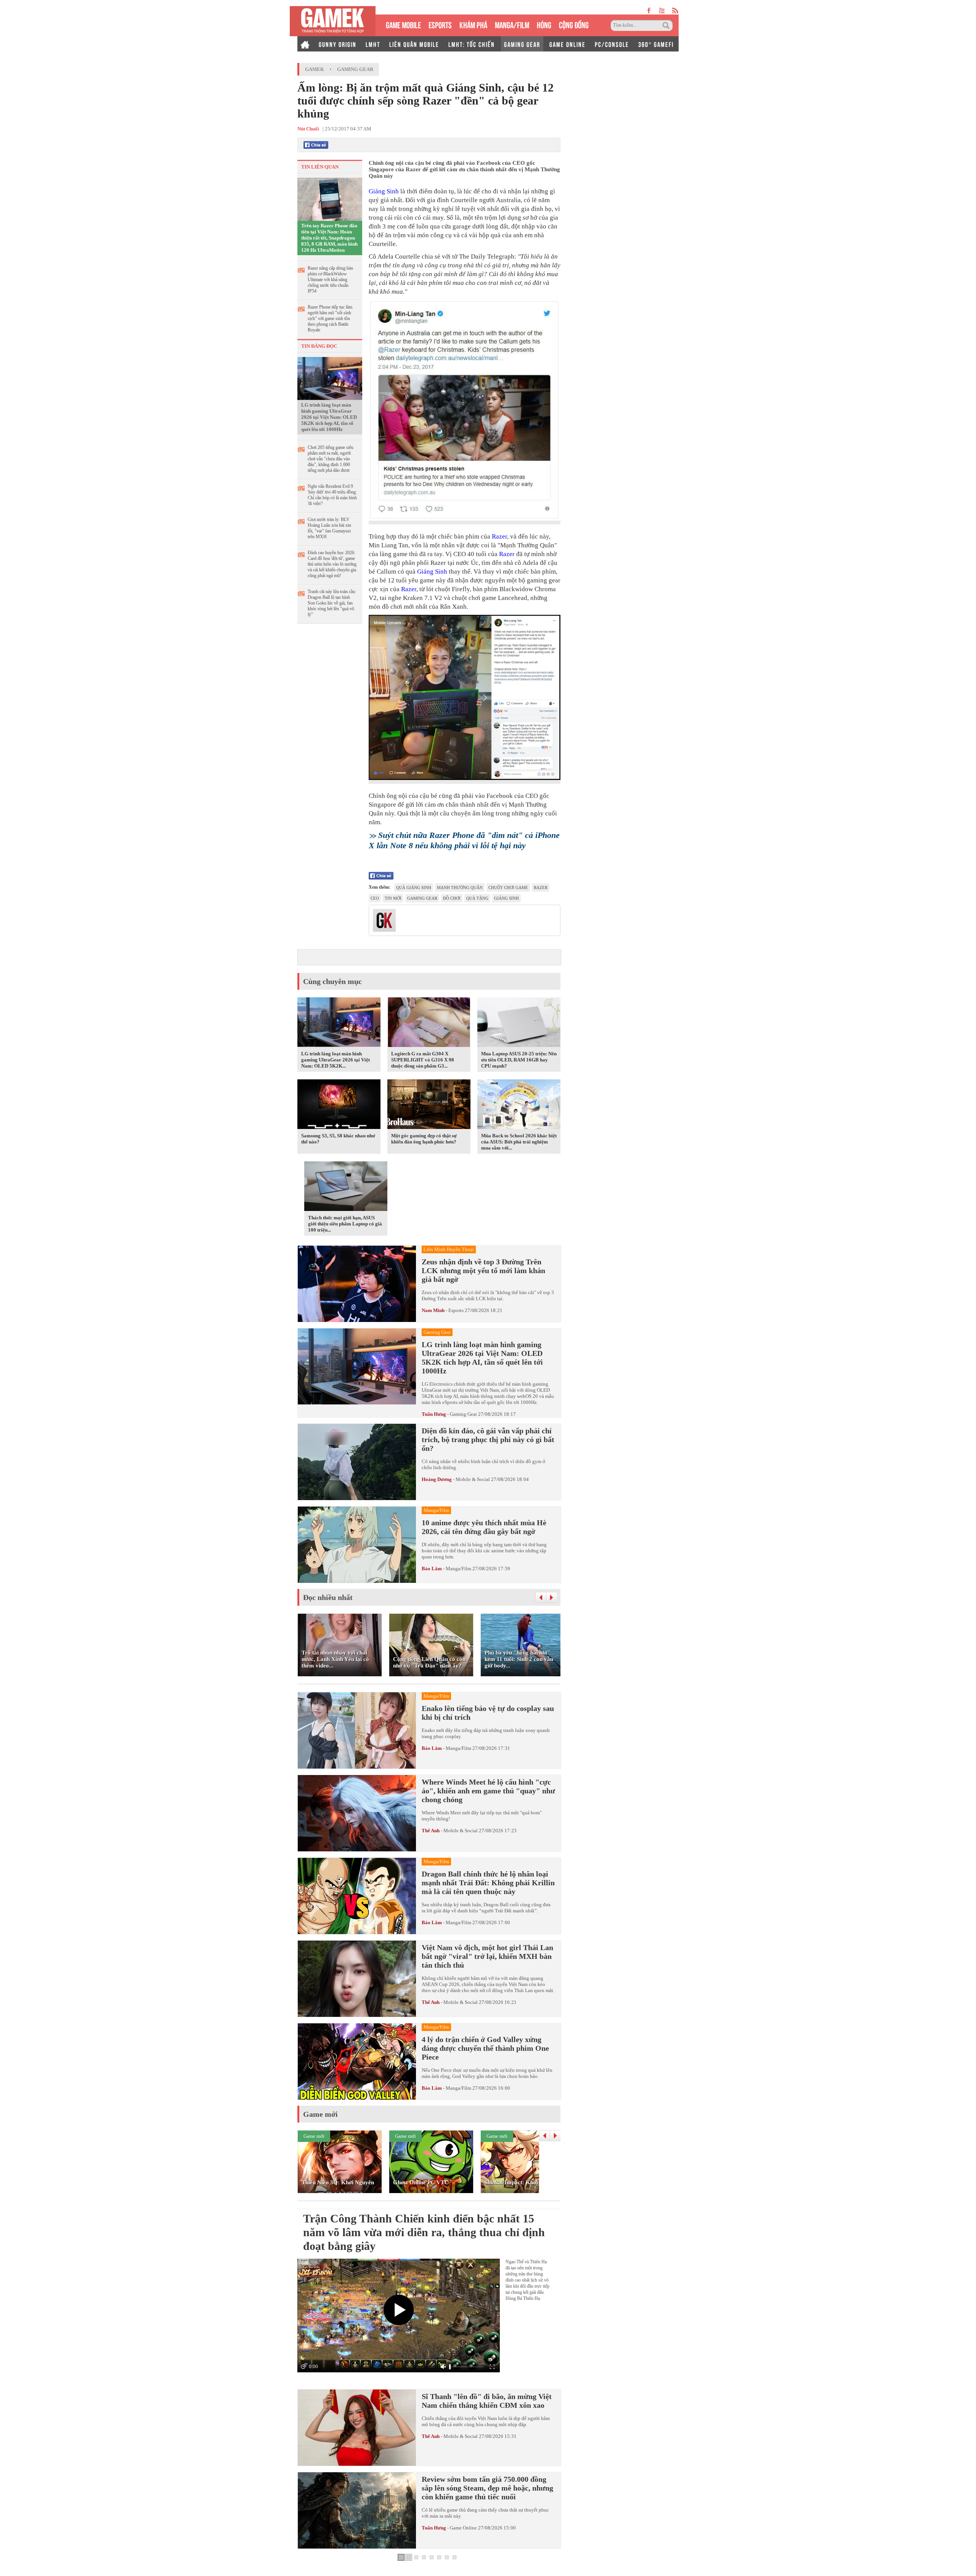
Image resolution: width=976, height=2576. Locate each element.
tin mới (393, 898)
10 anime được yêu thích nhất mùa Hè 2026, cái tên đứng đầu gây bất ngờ (484, 1527)
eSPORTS (440, 24)
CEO (375, 898)
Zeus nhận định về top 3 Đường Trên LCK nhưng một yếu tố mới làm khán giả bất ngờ (483, 1270)
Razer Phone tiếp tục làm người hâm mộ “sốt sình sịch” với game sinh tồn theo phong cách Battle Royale (330, 318)
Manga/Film (458, 1569)
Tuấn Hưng (434, 1414)
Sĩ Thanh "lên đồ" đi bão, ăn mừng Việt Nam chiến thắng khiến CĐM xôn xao (487, 2401)
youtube (662, 10)
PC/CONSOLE (612, 44)
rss (675, 10)
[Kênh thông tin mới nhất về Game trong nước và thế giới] (333, 21)
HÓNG (544, 24)
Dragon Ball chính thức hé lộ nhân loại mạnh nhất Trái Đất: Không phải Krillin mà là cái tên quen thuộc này (488, 1883)
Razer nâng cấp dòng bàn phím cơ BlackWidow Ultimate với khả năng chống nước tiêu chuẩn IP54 (330, 280)
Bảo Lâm (432, 1569)
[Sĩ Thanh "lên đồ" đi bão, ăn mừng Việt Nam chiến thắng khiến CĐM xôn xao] (357, 2428)
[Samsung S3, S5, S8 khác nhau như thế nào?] (339, 1105)
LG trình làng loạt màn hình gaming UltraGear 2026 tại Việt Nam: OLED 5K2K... (335, 1060)
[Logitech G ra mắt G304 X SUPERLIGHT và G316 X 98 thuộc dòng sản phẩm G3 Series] (429, 1023)
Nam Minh (433, 1310)
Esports (456, 1310)
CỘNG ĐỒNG (574, 24)
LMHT (373, 44)
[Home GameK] (305, 44)
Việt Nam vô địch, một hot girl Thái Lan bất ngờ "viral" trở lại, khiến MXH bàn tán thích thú (487, 1956)
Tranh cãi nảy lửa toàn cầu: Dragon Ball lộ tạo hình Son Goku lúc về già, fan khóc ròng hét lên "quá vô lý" (332, 603)
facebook (649, 10)
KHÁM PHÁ (473, 24)
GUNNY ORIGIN (338, 44)
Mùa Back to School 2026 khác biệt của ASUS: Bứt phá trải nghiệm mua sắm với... (519, 1142)
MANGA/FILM (512, 24)
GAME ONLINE (567, 44)
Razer (499, 536)
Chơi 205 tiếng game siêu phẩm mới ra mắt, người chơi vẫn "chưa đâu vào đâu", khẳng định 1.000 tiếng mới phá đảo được (331, 459)
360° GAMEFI (656, 44)
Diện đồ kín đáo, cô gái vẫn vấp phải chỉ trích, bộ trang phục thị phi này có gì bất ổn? (488, 1439)
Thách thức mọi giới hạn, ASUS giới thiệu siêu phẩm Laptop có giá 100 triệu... (345, 1224)
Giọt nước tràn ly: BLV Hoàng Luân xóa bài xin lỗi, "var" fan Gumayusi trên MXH (329, 528)
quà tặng (477, 898)
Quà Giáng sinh (414, 888)
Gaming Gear (355, 69)
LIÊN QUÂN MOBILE (414, 44)
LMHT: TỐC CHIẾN (472, 44)
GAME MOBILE (403, 24)
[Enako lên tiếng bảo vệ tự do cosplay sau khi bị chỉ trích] (357, 1730)
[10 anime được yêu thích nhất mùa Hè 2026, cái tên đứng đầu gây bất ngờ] (357, 1545)
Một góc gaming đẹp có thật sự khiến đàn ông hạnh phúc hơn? (424, 1139)
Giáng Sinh (384, 191)
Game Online (463, 2528)
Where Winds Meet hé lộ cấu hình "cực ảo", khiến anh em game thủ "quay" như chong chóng (488, 1791)
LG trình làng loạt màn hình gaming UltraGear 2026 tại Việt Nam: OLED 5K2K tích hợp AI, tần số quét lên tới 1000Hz (329, 417)
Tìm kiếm (667, 26)
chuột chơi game (508, 888)
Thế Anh (431, 1831)
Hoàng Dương (437, 1479)
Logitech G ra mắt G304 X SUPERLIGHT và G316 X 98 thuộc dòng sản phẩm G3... (423, 1060)
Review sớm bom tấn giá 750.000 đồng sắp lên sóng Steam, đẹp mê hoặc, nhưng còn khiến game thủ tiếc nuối (487, 2488)
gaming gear (422, 898)
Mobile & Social (473, 1479)
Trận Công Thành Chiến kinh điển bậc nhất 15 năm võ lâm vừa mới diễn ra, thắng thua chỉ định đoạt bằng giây (424, 2232)
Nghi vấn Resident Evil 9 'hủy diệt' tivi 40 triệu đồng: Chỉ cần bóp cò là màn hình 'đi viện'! (332, 495)
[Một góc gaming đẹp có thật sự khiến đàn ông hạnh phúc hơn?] (429, 1105)
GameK (315, 69)
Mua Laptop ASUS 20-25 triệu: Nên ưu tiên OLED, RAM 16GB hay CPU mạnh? (519, 1060)
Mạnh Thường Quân (460, 888)
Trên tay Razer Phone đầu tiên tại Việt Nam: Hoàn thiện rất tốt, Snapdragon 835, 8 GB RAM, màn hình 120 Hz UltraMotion (329, 238)
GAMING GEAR (522, 44)
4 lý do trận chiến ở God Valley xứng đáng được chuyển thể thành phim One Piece (485, 2048)
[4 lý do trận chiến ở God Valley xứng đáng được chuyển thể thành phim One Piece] (357, 2061)
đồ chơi (452, 898)
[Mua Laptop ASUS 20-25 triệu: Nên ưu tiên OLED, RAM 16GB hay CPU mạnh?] (519, 1023)
